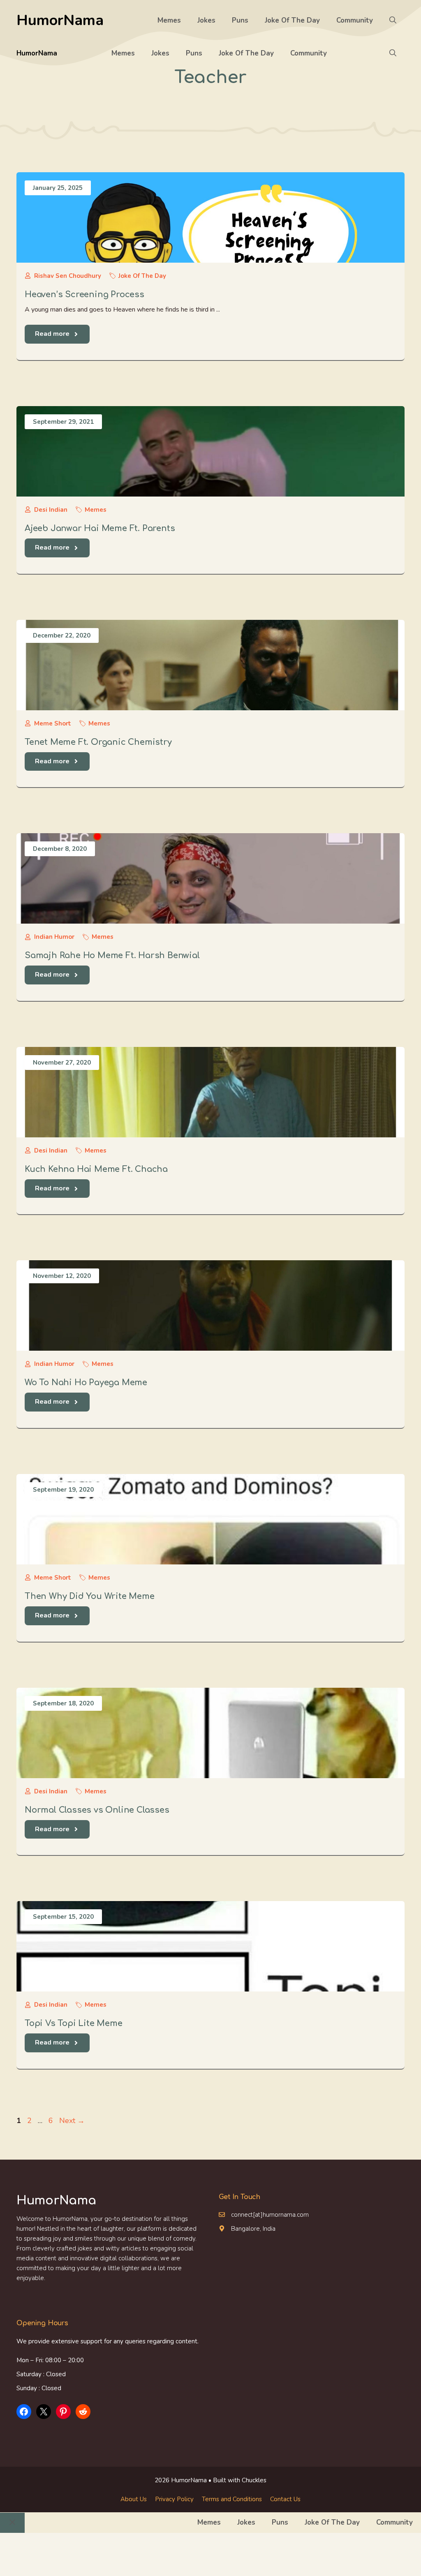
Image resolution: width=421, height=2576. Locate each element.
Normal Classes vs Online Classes (97, 1810)
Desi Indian (51, 510)
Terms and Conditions (232, 2499)
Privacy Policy (174, 2499)
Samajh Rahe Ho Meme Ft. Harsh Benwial (112, 955)
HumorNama (60, 20)
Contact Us (285, 2499)
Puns (240, 20)
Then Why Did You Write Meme (90, 1596)
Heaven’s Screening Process (84, 295)
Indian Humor (54, 937)
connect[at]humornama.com (270, 2215)
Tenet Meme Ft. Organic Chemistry (98, 742)
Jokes (206, 20)
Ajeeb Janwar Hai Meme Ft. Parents (100, 528)
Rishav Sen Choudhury (68, 276)
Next (72, 2121)
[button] (393, 21)
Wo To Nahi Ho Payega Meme (86, 1383)
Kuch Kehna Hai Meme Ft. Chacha (96, 1169)
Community (355, 20)
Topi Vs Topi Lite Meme (74, 2023)
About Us (134, 2499)
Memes (169, 20)
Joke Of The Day (292, 20)
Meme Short (53, 723)
